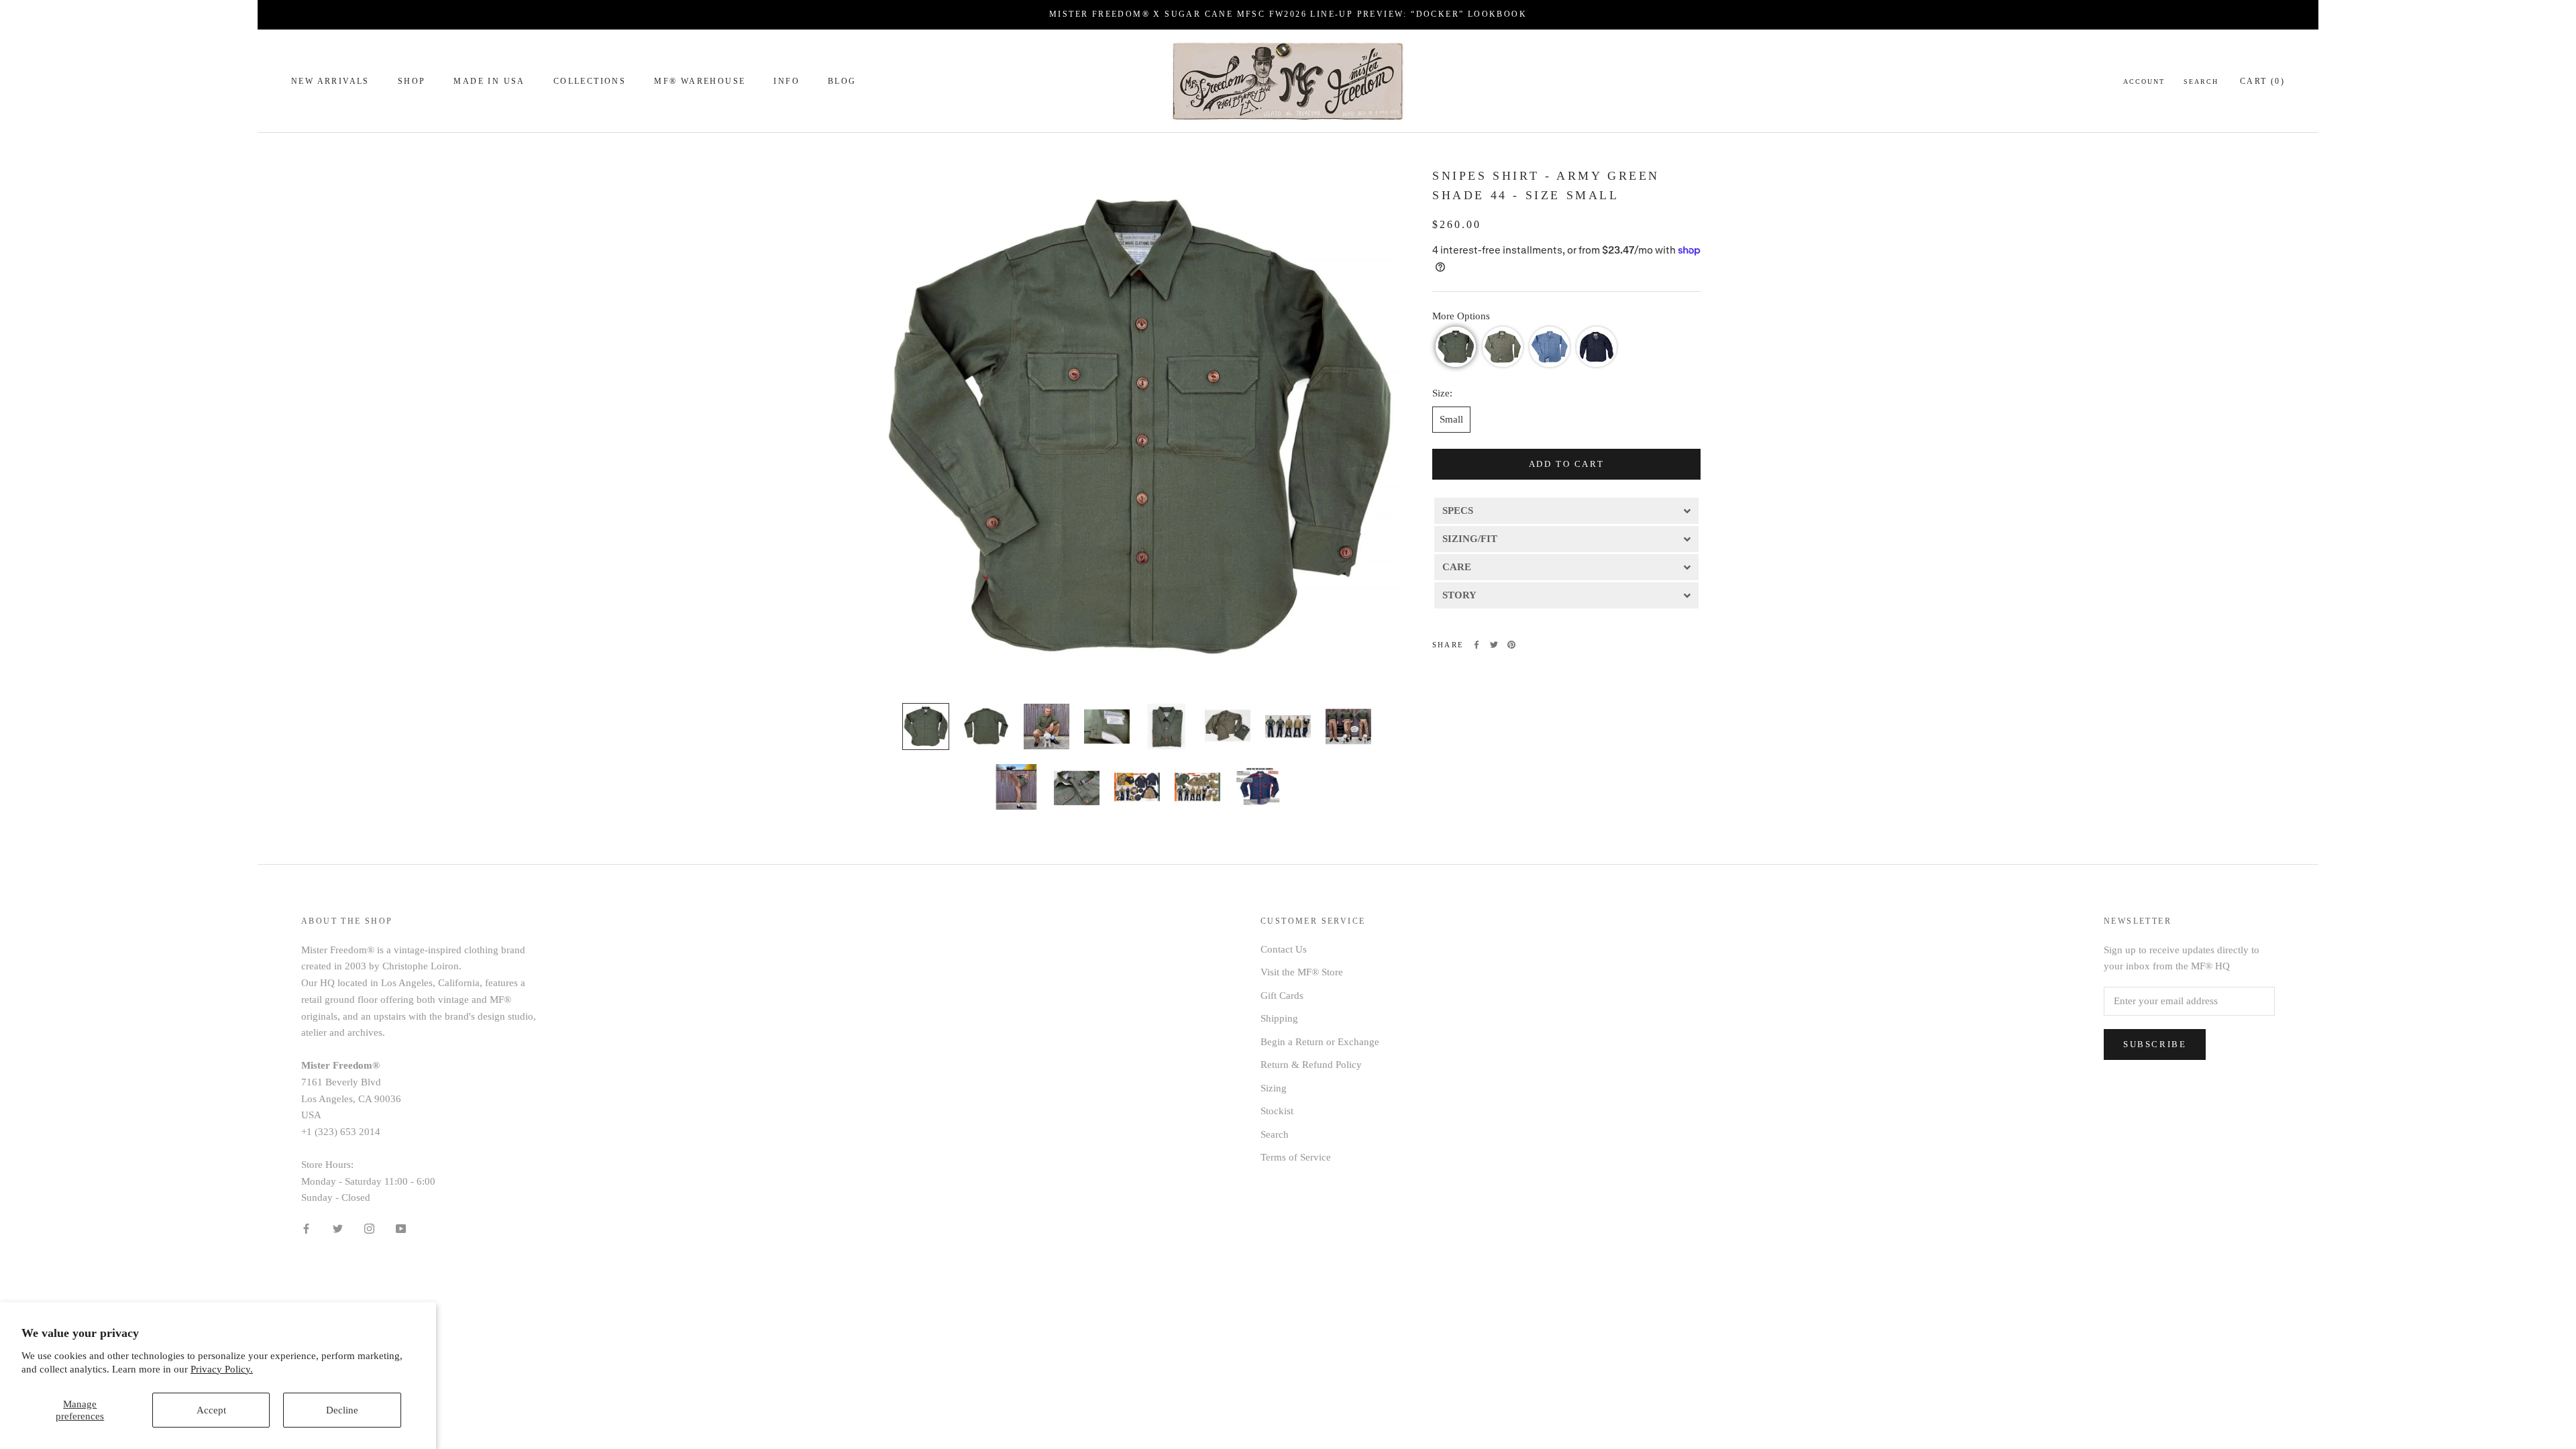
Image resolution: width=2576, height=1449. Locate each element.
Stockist (1277, 1111)
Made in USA (489, 81)
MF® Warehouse (700, 81)
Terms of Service (1296, 1157)
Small (1451, 419)
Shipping (1279, 1018)
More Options (1461, 316)
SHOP (412, 81)
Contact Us (1284, 949)
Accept (211, 1410)
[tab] (1566, 510)
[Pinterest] (1511, 645)
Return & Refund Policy (1311, 1065)
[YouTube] (401, 1228)
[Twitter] (1494, 645)
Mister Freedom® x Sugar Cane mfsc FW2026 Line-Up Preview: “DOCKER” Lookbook (1288, 14)
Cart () (2262, 81)
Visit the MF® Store (1302, 972)
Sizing (1274, 1088)
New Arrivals (330, 81)
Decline (342, 1410)
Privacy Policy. (222, 1369)
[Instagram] (369, 1228)
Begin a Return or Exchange (1320, 1042)
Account (2144, 82)
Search (2201, 82)
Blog (842, 81)
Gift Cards (1282, 996)
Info (787, 81)
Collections (590, 81)
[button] (1456, 347)
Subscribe (2155, 1044)
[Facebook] (1477, 645)
